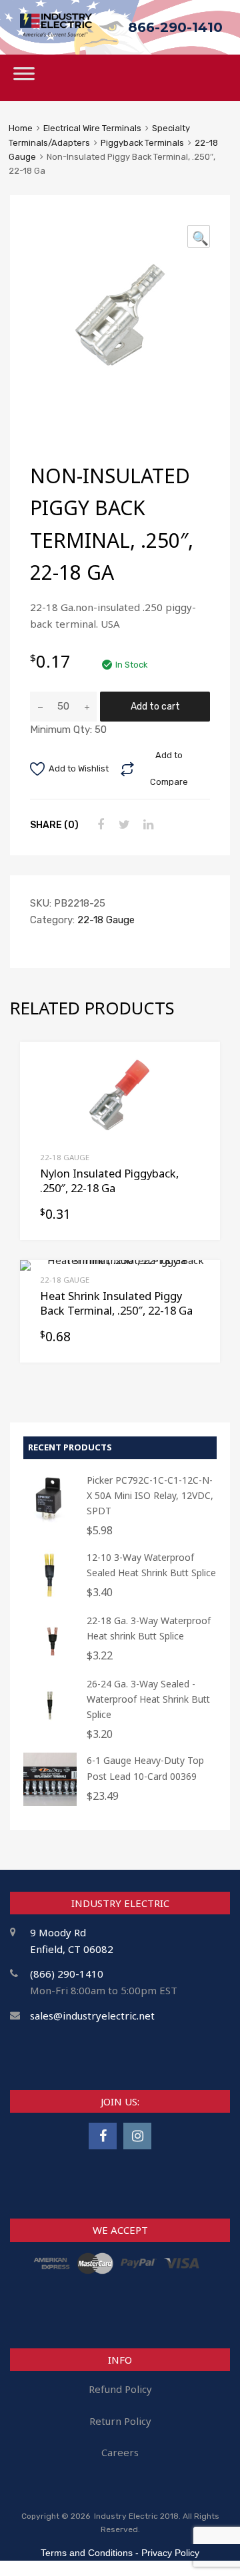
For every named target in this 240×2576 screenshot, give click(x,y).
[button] (199, 236)
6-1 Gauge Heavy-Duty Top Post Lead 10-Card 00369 (145, 1768)
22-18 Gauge (106, 920)
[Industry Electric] (56, 33)
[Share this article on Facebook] (99, 825)
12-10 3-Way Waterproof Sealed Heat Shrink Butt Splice (151, 1565)
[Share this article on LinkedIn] (147, 825)
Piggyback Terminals (142, 143)
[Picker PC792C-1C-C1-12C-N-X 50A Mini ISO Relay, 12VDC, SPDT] (50, 1522)
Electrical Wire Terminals (92, 128)
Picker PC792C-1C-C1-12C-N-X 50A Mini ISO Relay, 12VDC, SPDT (150, 1495)
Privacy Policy (170, 2553)
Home (21, 128)
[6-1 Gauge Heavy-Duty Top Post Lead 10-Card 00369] (50, 1802)
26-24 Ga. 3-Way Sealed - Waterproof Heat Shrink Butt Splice (148, 1699)
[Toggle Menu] (24, 78)
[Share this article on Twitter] (123, 825)
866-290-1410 (175, 27)
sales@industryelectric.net (92, 2016)
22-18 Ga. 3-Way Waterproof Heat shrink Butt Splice (149, 1628)
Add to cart (155, 706)
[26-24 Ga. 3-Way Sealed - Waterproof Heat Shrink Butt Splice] (50, 1726)
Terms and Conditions (87, 2553)
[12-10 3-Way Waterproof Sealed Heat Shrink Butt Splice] (50, 1599)
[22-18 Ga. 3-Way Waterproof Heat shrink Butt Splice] (50, 1662)
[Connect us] (103, 2136)
